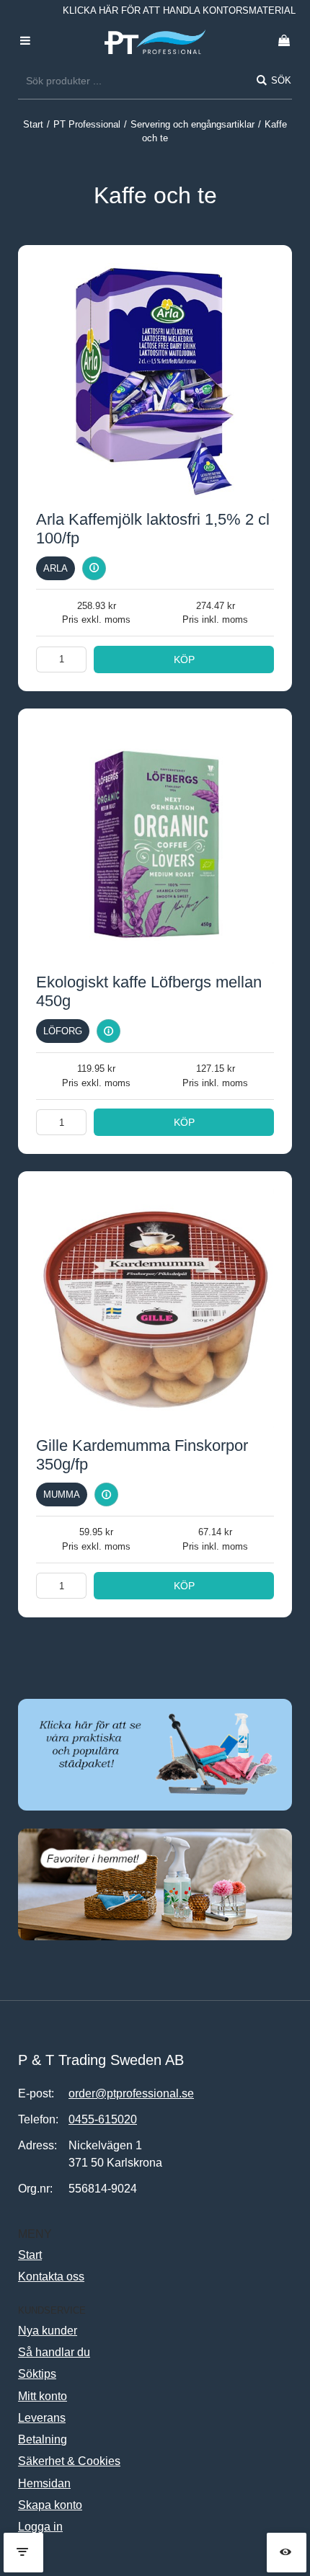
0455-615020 (103, 2119)
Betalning (43, 2439)
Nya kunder (48, 2331)
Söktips (37, 2374)
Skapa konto (50, 2505)
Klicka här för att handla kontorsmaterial (179, 10)
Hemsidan (44, 2483)
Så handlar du (54, 2352)
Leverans (42, 2418)
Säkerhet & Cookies (69, 2461)
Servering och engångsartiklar (192, 124)
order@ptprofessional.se (131, 2093)
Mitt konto (43, 2396)
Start (33, 124)
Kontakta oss (51, 2277)
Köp (184, 659)
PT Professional (87, 124)
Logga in (40, 2527)
